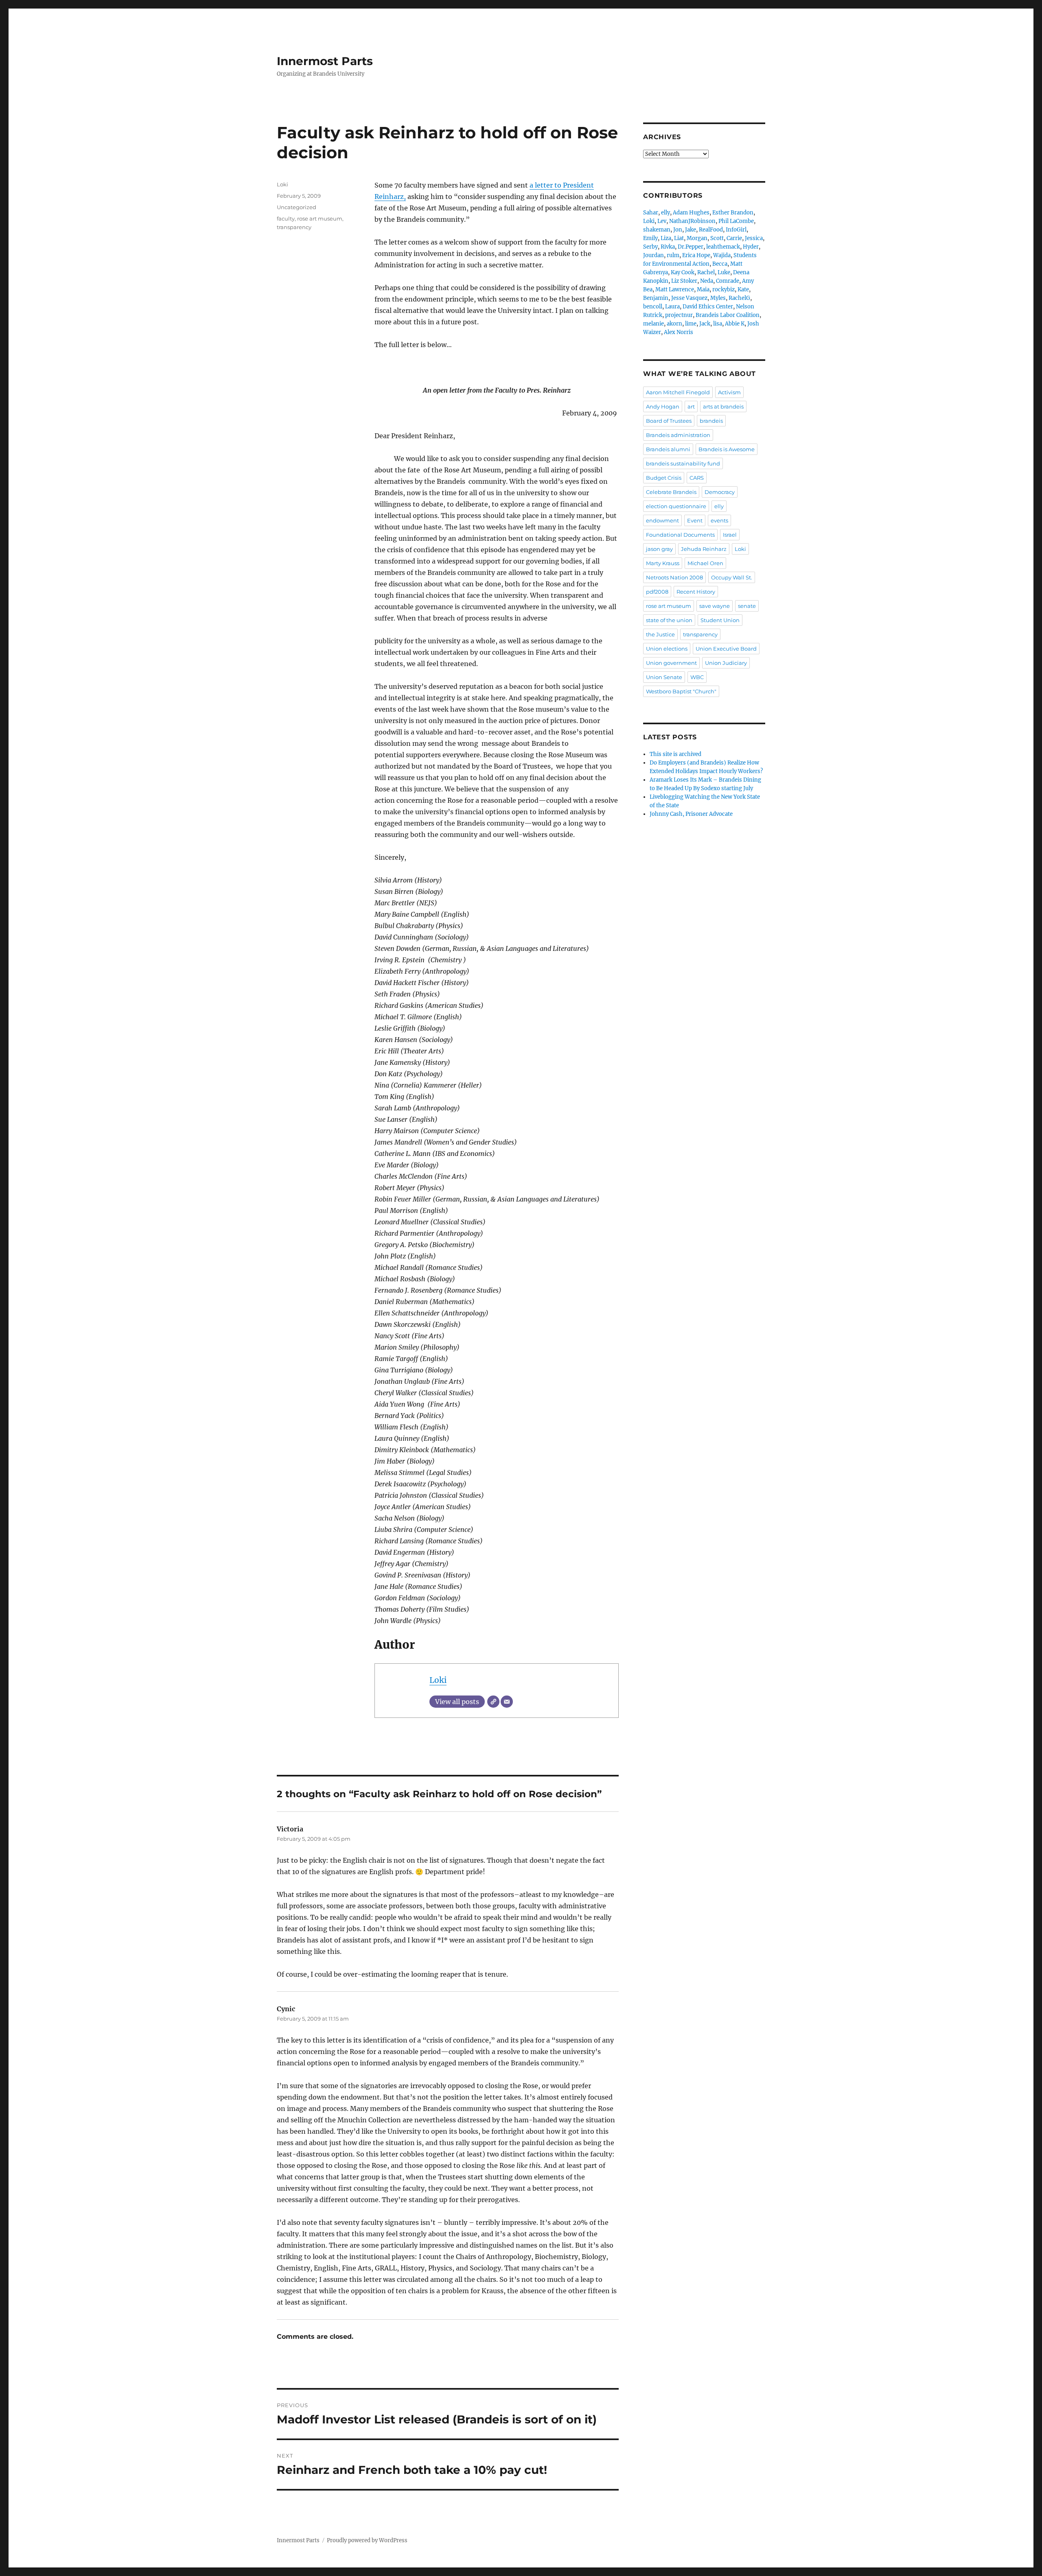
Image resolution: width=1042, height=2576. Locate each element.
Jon (678, 230)
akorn (674, 324)
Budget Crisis (664, 478)
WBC (697, 677)
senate (747, 606)
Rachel (706, 272)
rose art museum (320, 218)
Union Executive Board (726, 649)
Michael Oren (705, 563)
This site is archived (675, 754)
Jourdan (653, 255)
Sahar (651, 213)
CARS (697, 478)
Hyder (751, 247)
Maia (703, 289)
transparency (294, 227)
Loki (438, 1680)
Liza (666, 238)
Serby (650, 247)
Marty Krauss (663, 563)
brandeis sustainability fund (683, 463)
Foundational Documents (680, 535)
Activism (729, 392)
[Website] (493, 1702)
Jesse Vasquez (689, 298)
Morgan (697, 238)
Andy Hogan (663, 406)
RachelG (739, 298)
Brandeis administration (678, 435)
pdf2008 (657, 592)
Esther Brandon (733, 213)
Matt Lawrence (675, 289)
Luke (724, 272)
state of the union (669, 620)
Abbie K (735, 324)
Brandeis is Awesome (727, 449)
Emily (650, 238)
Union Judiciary (726, 663)
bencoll (653, 307)
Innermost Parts (325, 61)
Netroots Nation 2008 (674, 577)
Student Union (720, 620)
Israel (730, 535)
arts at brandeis (723, 406)
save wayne (715, 606)
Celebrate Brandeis (671, 492)
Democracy (720, 492)
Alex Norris (679, 332)
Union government (671, 663)
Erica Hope (696, 255)
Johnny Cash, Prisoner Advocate (691, 814)
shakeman (657, 230)
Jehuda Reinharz (704, 549)
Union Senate (664, 677)
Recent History (696, 592)
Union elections (667, 649)
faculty (286, 218)
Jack (705, 324)
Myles (718, 298)
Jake (691, 230)
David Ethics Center (708, 307)
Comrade (728, 281)
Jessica (754, 238)
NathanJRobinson (692, 221)
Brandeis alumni (668, 449)
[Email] (507, 1702)
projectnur (679, 315)
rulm (673, 255)
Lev (662, 221)
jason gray (659, 549)
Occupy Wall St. (732, 577)
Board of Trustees (669, 421)
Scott (717, 238)
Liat (679, 238)
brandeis (711, 421)
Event (695, 520)
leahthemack (723, 247)
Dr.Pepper (691, 247)
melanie (653, 324)
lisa (718, 324)
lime (691, 324)
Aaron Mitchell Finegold (678, 392)
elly (665, 213)
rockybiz (723, 289)
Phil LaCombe (736, 221)
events (719, 520)
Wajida (722, 255)
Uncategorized (297, 207)
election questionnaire (676, 506)
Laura (672, 307)
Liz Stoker (684, 281)
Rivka (668, 247)
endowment (662, 520)
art (691, 406)
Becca (720, 264)
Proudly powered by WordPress (367, 2540)
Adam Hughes (691, 213)
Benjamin (656, 298)
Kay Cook (683, 272)
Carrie (734, 238)
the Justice (660, 634)
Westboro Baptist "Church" (681, 691)
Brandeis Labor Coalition (728, 315)
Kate (743, 289)
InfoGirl (736, 230)
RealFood (711, 230)
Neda (707, 281)
